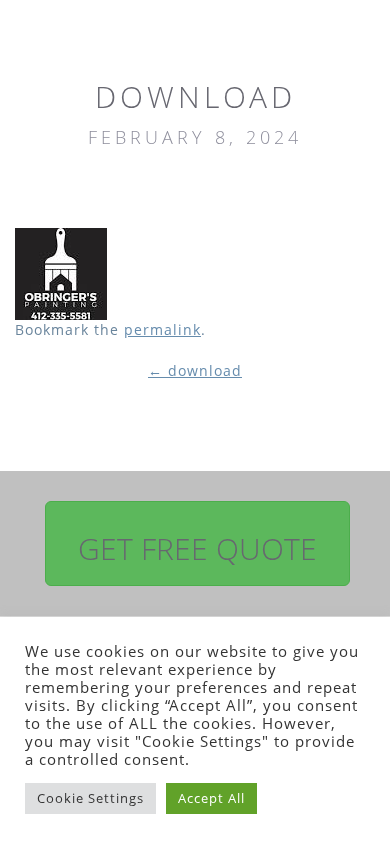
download (195, 370)
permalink (162, 329)
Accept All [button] (211, 798)
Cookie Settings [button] (90, 798)
